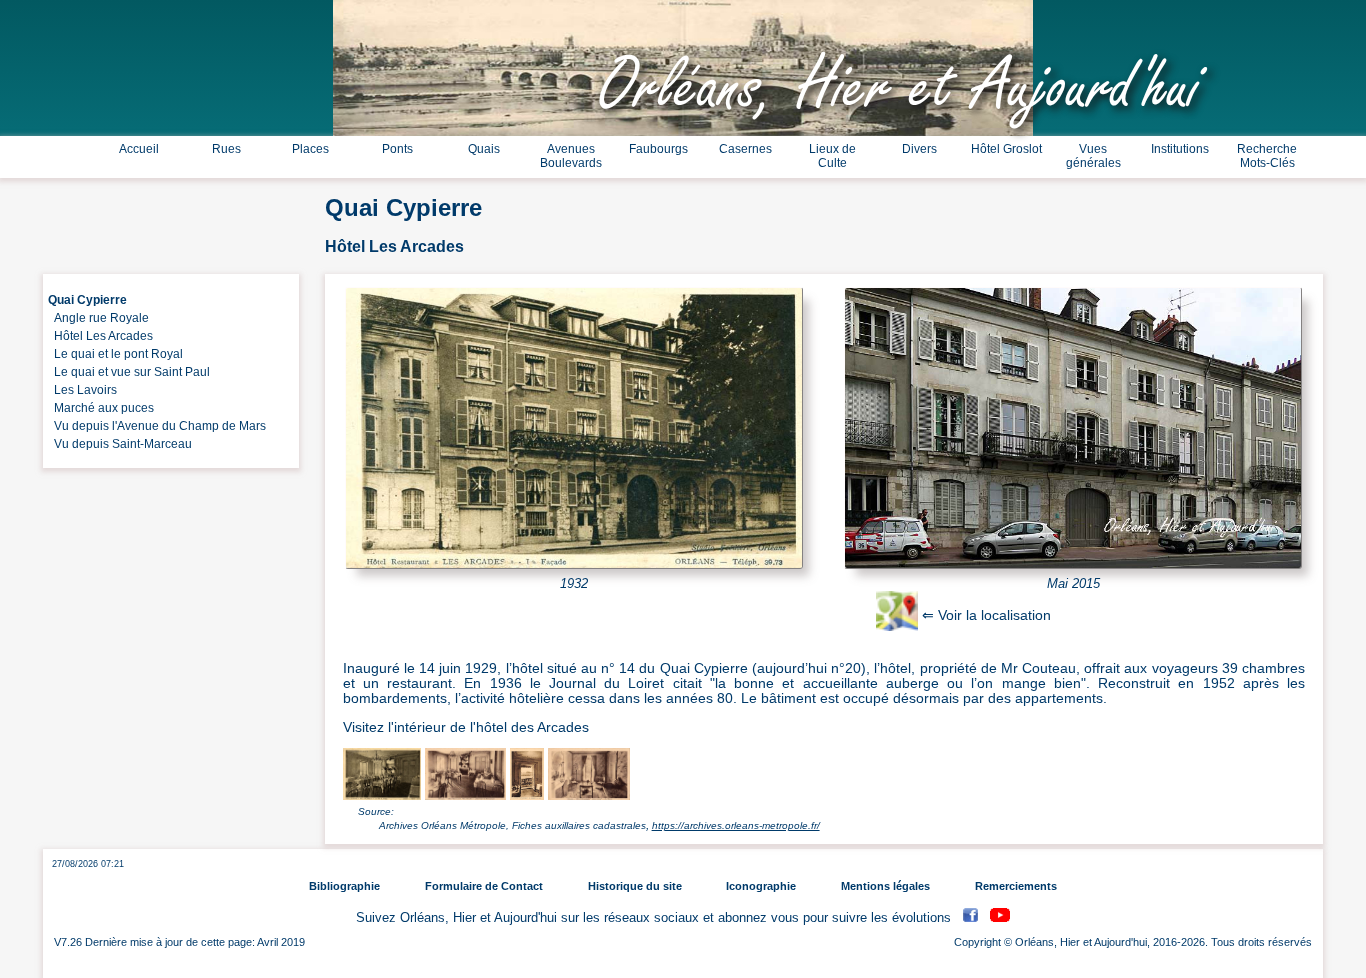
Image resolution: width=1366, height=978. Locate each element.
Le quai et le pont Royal (115, 354)
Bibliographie (344, 886)
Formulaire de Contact (484, 886)
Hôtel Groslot (1006, 149)
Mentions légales (885, 886)
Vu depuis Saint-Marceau (120, 444)
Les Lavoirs (82, 390)
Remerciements (1016, 886)
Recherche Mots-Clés (1267, 156)
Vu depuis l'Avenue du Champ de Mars (157, 426)
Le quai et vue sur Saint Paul (129, 372)
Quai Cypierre (87, 300)
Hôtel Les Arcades (100, 336)
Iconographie (761, 886)
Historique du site (635, 886)
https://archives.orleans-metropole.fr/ (736, 825)
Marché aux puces (101, 408)
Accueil (139, 149)
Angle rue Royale (98, 318)
